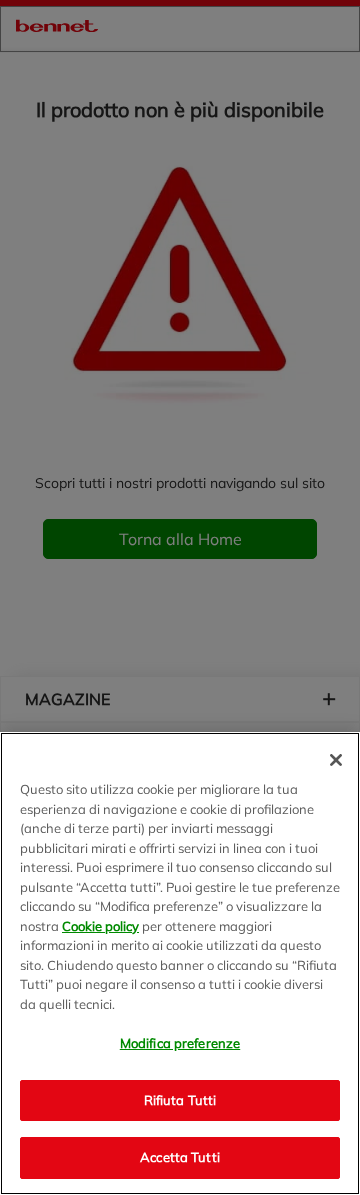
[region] (180, 963)
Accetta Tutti (180, 1157)
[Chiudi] (336, 760)
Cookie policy (100, 926)
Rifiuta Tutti (180, 1100)
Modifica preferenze (180, 1043)
